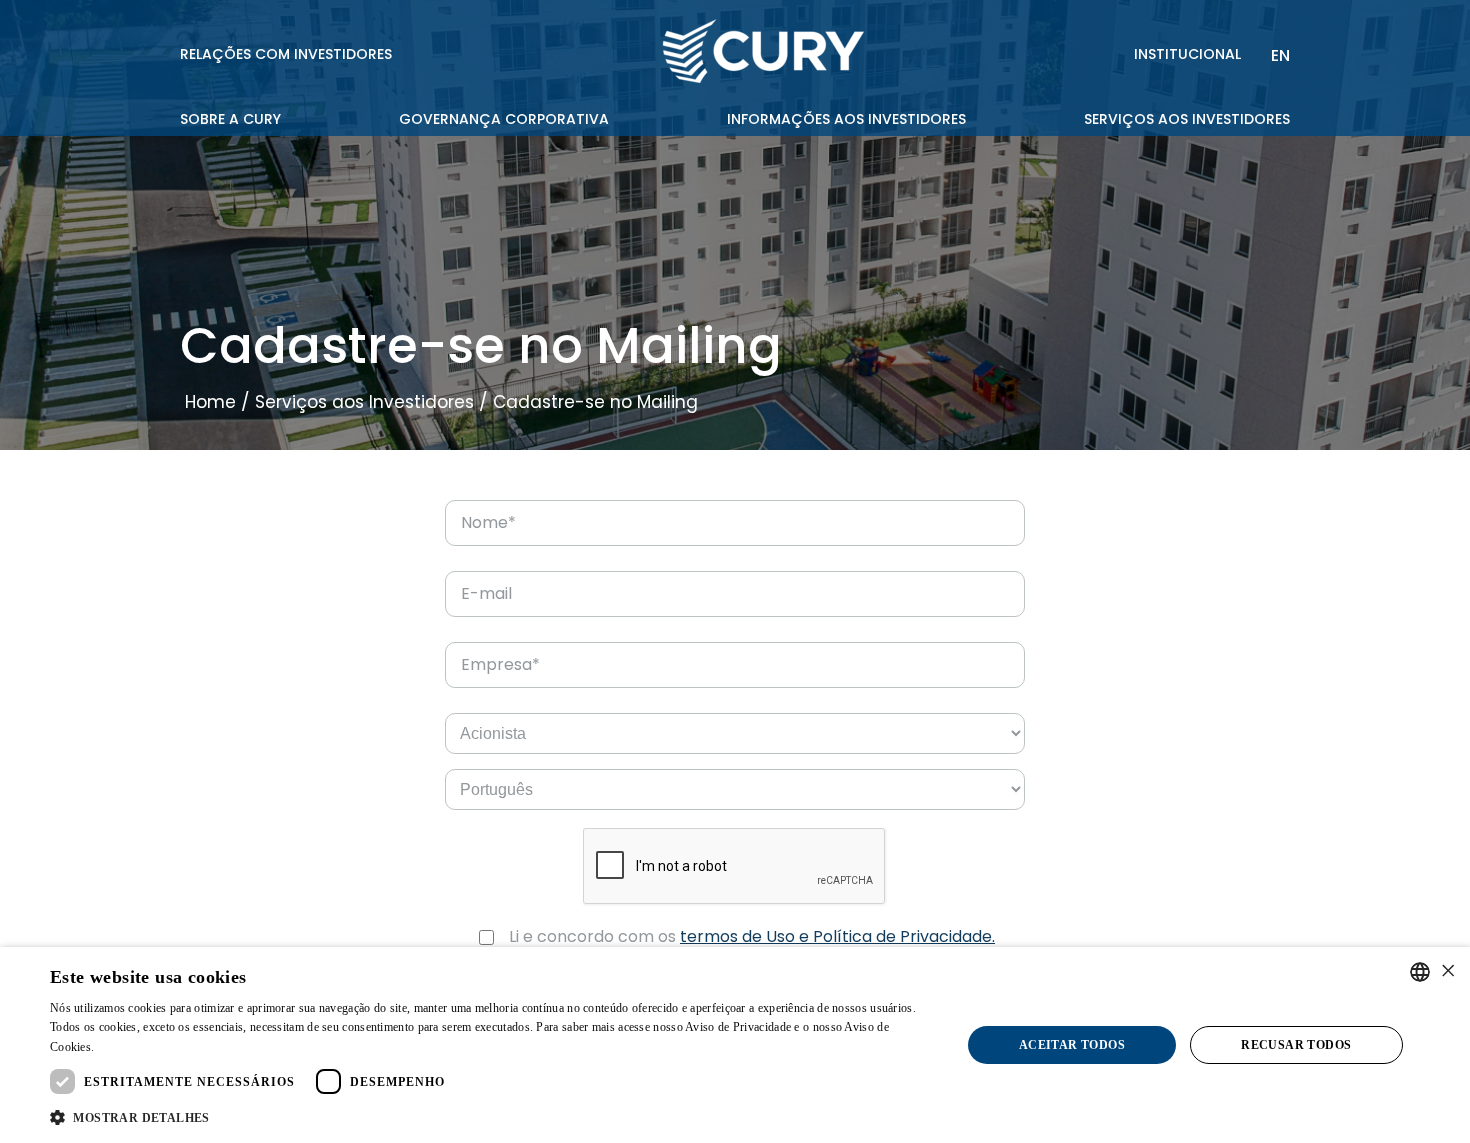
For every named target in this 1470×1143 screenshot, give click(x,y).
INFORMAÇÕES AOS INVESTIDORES (846, 119)
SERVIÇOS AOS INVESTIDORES (1187, 119)
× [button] (1447, 971)
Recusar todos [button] (1296, 1045)
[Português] (735, 789)
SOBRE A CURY (230, 119)
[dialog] (735, 1045)
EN (1280, 55)
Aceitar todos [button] (1072, 1045)
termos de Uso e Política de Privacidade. (837, 936)
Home (210, 402)
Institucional (1187, 54)
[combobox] (1420, 972)
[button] (492, 1116)
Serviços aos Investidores (364, 402)
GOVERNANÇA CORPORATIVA (504, 119)
